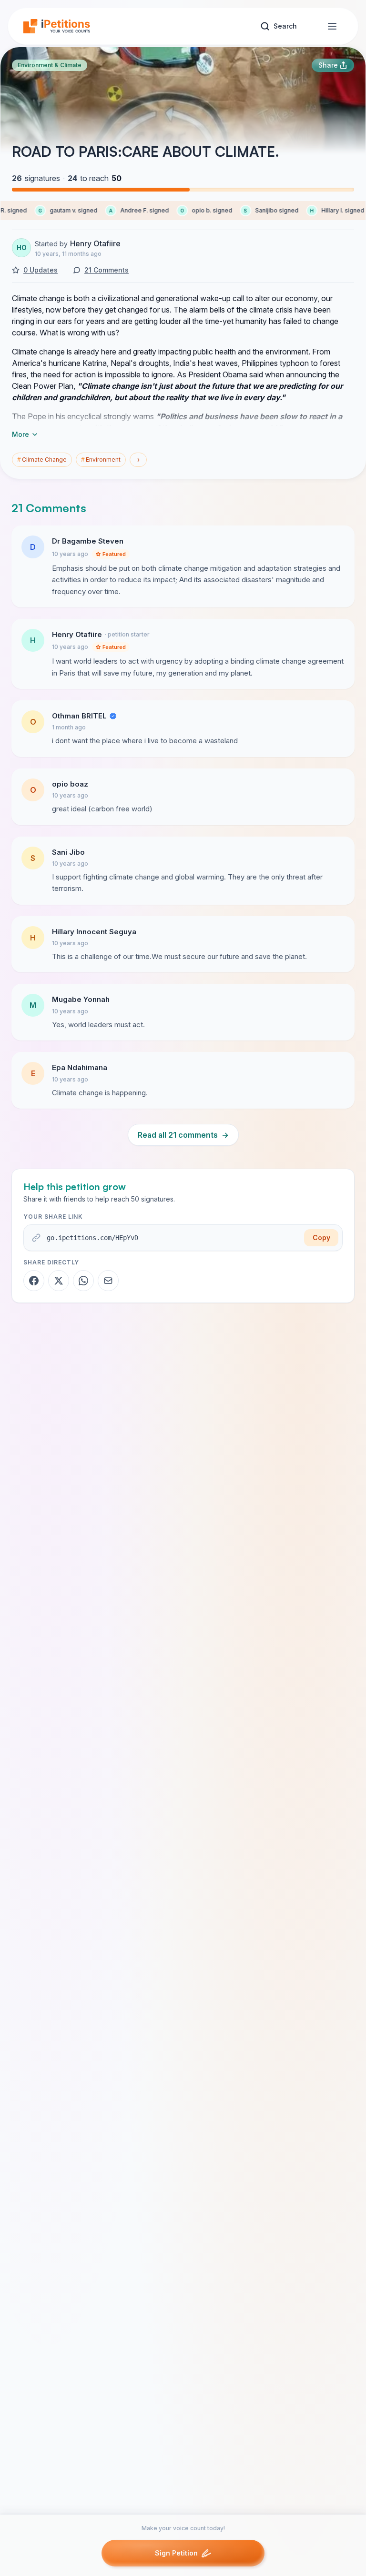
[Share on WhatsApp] (83, 1281)
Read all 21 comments (183, 1135)
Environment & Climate (50, 65)
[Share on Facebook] (34, 1281)
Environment (101, 460)
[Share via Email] (108, 1281)
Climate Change (42, 460)
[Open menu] (332, 26)
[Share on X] (59, 1281)
